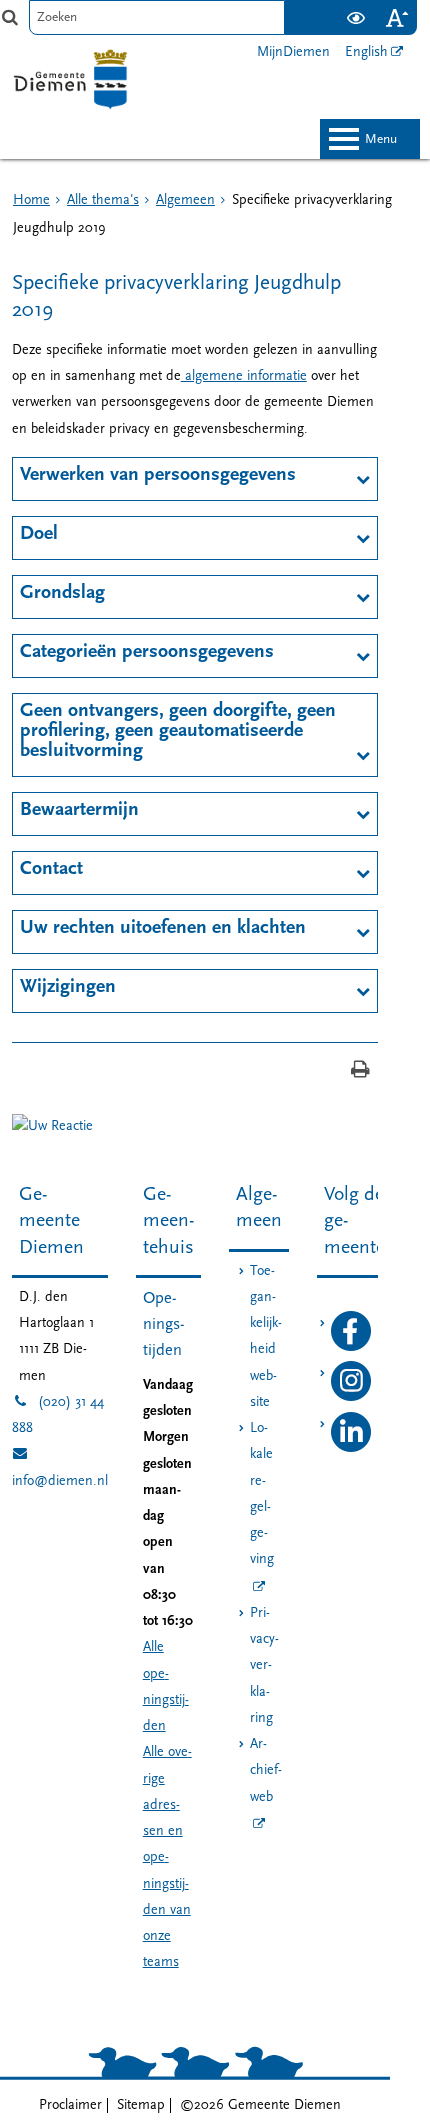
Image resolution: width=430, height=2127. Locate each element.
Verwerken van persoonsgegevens (158, 475)
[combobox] (157, 17)
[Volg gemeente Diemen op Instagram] (351, 1397)
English (366, 52)
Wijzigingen (68, 987)
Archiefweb (266, 1771)
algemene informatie (244, 376)
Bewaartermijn (79, 810)
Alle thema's (103, 200)
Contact (51, 869)
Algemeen (185, 200)
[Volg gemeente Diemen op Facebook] (351, 1347)
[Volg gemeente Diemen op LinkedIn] (351, 1448)
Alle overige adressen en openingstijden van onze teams (167, 1857)
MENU (381, 139)
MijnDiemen (293, 52)
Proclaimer (70, 2105)
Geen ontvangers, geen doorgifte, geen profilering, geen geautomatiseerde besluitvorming (178, 731)
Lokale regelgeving (262, 1494)
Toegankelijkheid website (266, 1337)
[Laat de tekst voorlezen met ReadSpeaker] (323, 7)
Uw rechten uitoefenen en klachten (163, 928)
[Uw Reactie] (52, 1126)
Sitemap (141, 2105)
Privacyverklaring (264, 1666)
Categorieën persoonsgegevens (147, 652)
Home (31, 200)
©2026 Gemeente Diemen (260, 2105)
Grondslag (62, 593)
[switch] (355, 17)
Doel (39, 534)
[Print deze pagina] (360, 1071)
